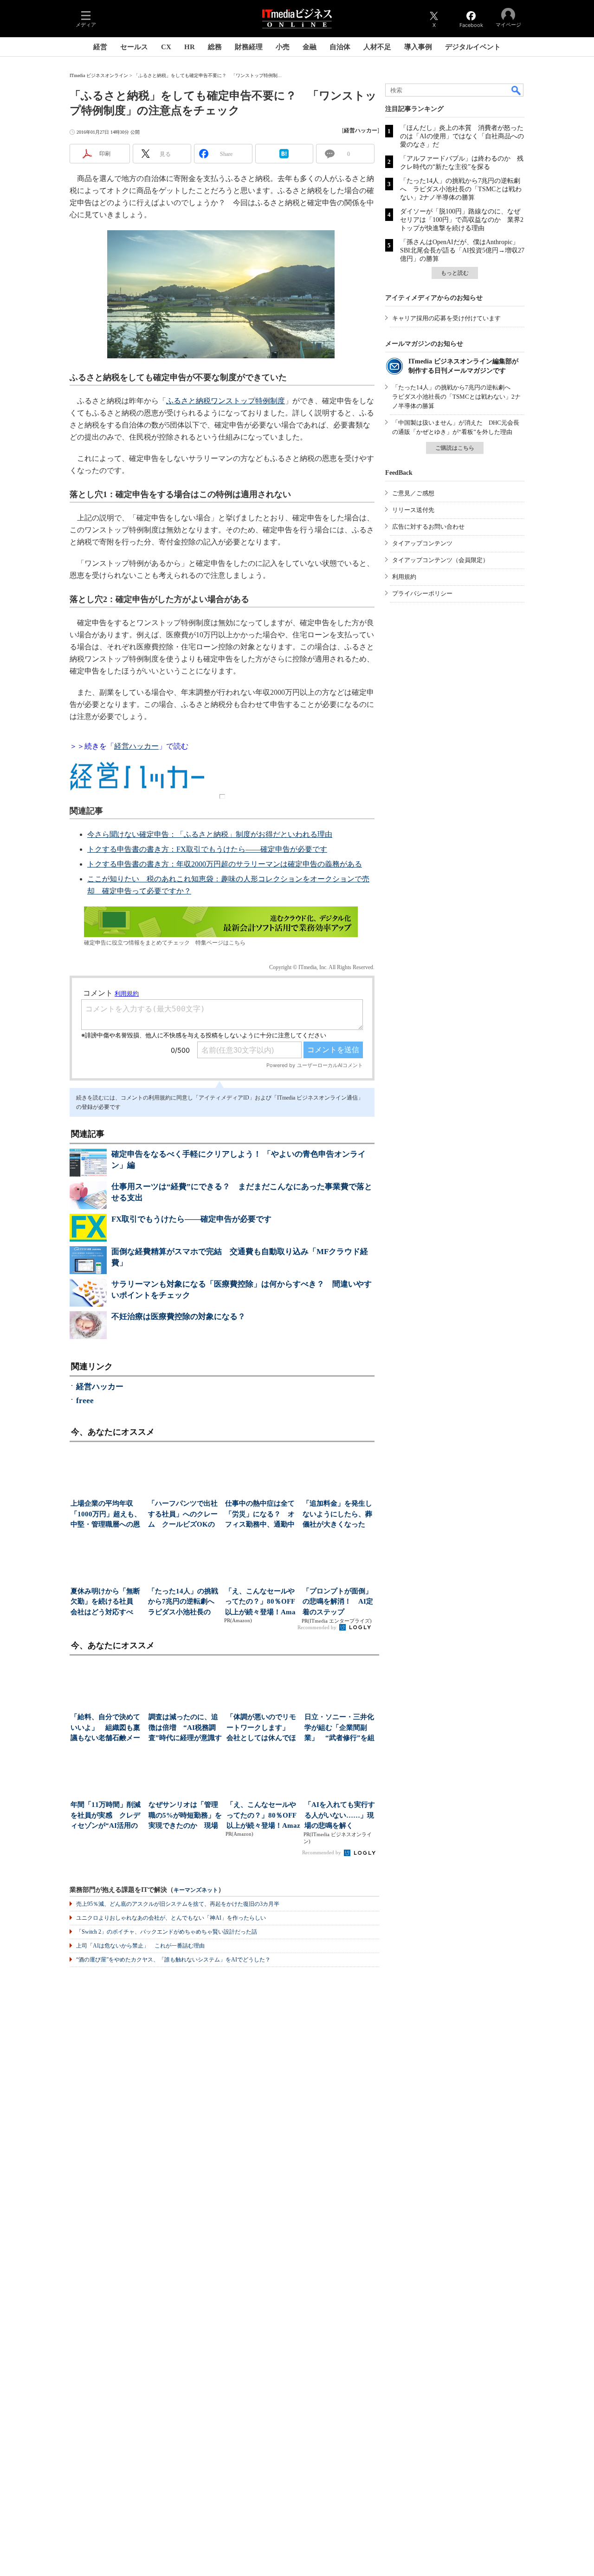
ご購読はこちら (455, 448)
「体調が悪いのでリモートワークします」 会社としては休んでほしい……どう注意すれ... (261, 1728)
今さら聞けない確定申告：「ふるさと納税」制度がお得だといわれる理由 (210, 834)
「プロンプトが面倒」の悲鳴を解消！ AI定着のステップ (338, 1602)
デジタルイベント (473, 47)
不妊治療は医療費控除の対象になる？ (178, 1317)
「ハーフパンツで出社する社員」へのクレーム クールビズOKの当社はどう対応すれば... (183, 1515)
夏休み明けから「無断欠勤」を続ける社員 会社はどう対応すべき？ (105, 1602)
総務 (215, 47)
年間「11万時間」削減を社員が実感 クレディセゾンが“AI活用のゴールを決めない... (106, 1816)
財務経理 (249, 47)
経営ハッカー (136, 746)
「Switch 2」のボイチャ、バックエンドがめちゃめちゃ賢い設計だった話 (167, 1932)
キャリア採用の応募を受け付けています (446, 318)
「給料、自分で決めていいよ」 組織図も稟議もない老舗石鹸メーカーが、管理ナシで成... (105, 1728)
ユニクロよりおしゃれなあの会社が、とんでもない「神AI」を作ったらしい (171, 1918)
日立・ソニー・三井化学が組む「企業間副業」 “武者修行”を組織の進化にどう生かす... (339, 1728)
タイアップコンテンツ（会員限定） (440, 560)
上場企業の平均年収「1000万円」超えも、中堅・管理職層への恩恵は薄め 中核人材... (106, 1515)
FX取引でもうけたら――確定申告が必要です (191, 1219)
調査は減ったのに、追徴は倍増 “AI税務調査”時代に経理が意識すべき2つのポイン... (185, 1728)
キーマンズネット (196, 1890)
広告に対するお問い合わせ (428, 527)
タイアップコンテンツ (422, 543)
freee (85, 1401)
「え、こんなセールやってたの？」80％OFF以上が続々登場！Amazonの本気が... (260, 1602)
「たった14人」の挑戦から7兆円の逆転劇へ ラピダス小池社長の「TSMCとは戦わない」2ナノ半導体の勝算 (461, 189)
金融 (310, 47)
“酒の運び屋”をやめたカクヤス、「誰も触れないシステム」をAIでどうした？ (173, 1960)
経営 (100, 47)
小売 (283, 47)
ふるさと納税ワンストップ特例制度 (226, 401)
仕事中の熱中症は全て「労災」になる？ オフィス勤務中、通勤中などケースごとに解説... (260, 1515)
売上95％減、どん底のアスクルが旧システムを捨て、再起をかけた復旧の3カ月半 (178, 1904)
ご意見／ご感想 (413, 493)
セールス (134, 47)
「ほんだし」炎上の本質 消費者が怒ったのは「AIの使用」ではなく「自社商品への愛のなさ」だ (462, 136)
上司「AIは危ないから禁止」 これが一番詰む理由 (140, 1946)
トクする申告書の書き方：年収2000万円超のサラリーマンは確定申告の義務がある (225, 864)
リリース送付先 (413, 510)
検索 (517, 90)
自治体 (340, 47)
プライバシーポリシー (422, 593)
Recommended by (318, 1627)
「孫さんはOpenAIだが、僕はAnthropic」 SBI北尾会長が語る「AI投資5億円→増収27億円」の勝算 (463, 250)
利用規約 (404, 577)
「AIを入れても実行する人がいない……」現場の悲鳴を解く (340, 1815)
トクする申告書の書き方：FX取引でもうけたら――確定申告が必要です (207, 849)
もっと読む (455, 273)
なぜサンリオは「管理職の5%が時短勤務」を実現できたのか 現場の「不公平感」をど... (185, 1816)
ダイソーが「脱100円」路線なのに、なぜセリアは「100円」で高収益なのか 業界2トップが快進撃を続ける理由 (462, 220)
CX (166, 47)
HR (190, 47)
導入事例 (418, 47)
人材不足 (377, 47)
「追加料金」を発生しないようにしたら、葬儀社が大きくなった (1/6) (337, 1515)
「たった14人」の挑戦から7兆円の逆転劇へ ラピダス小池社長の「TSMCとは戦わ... (184, 1602)
